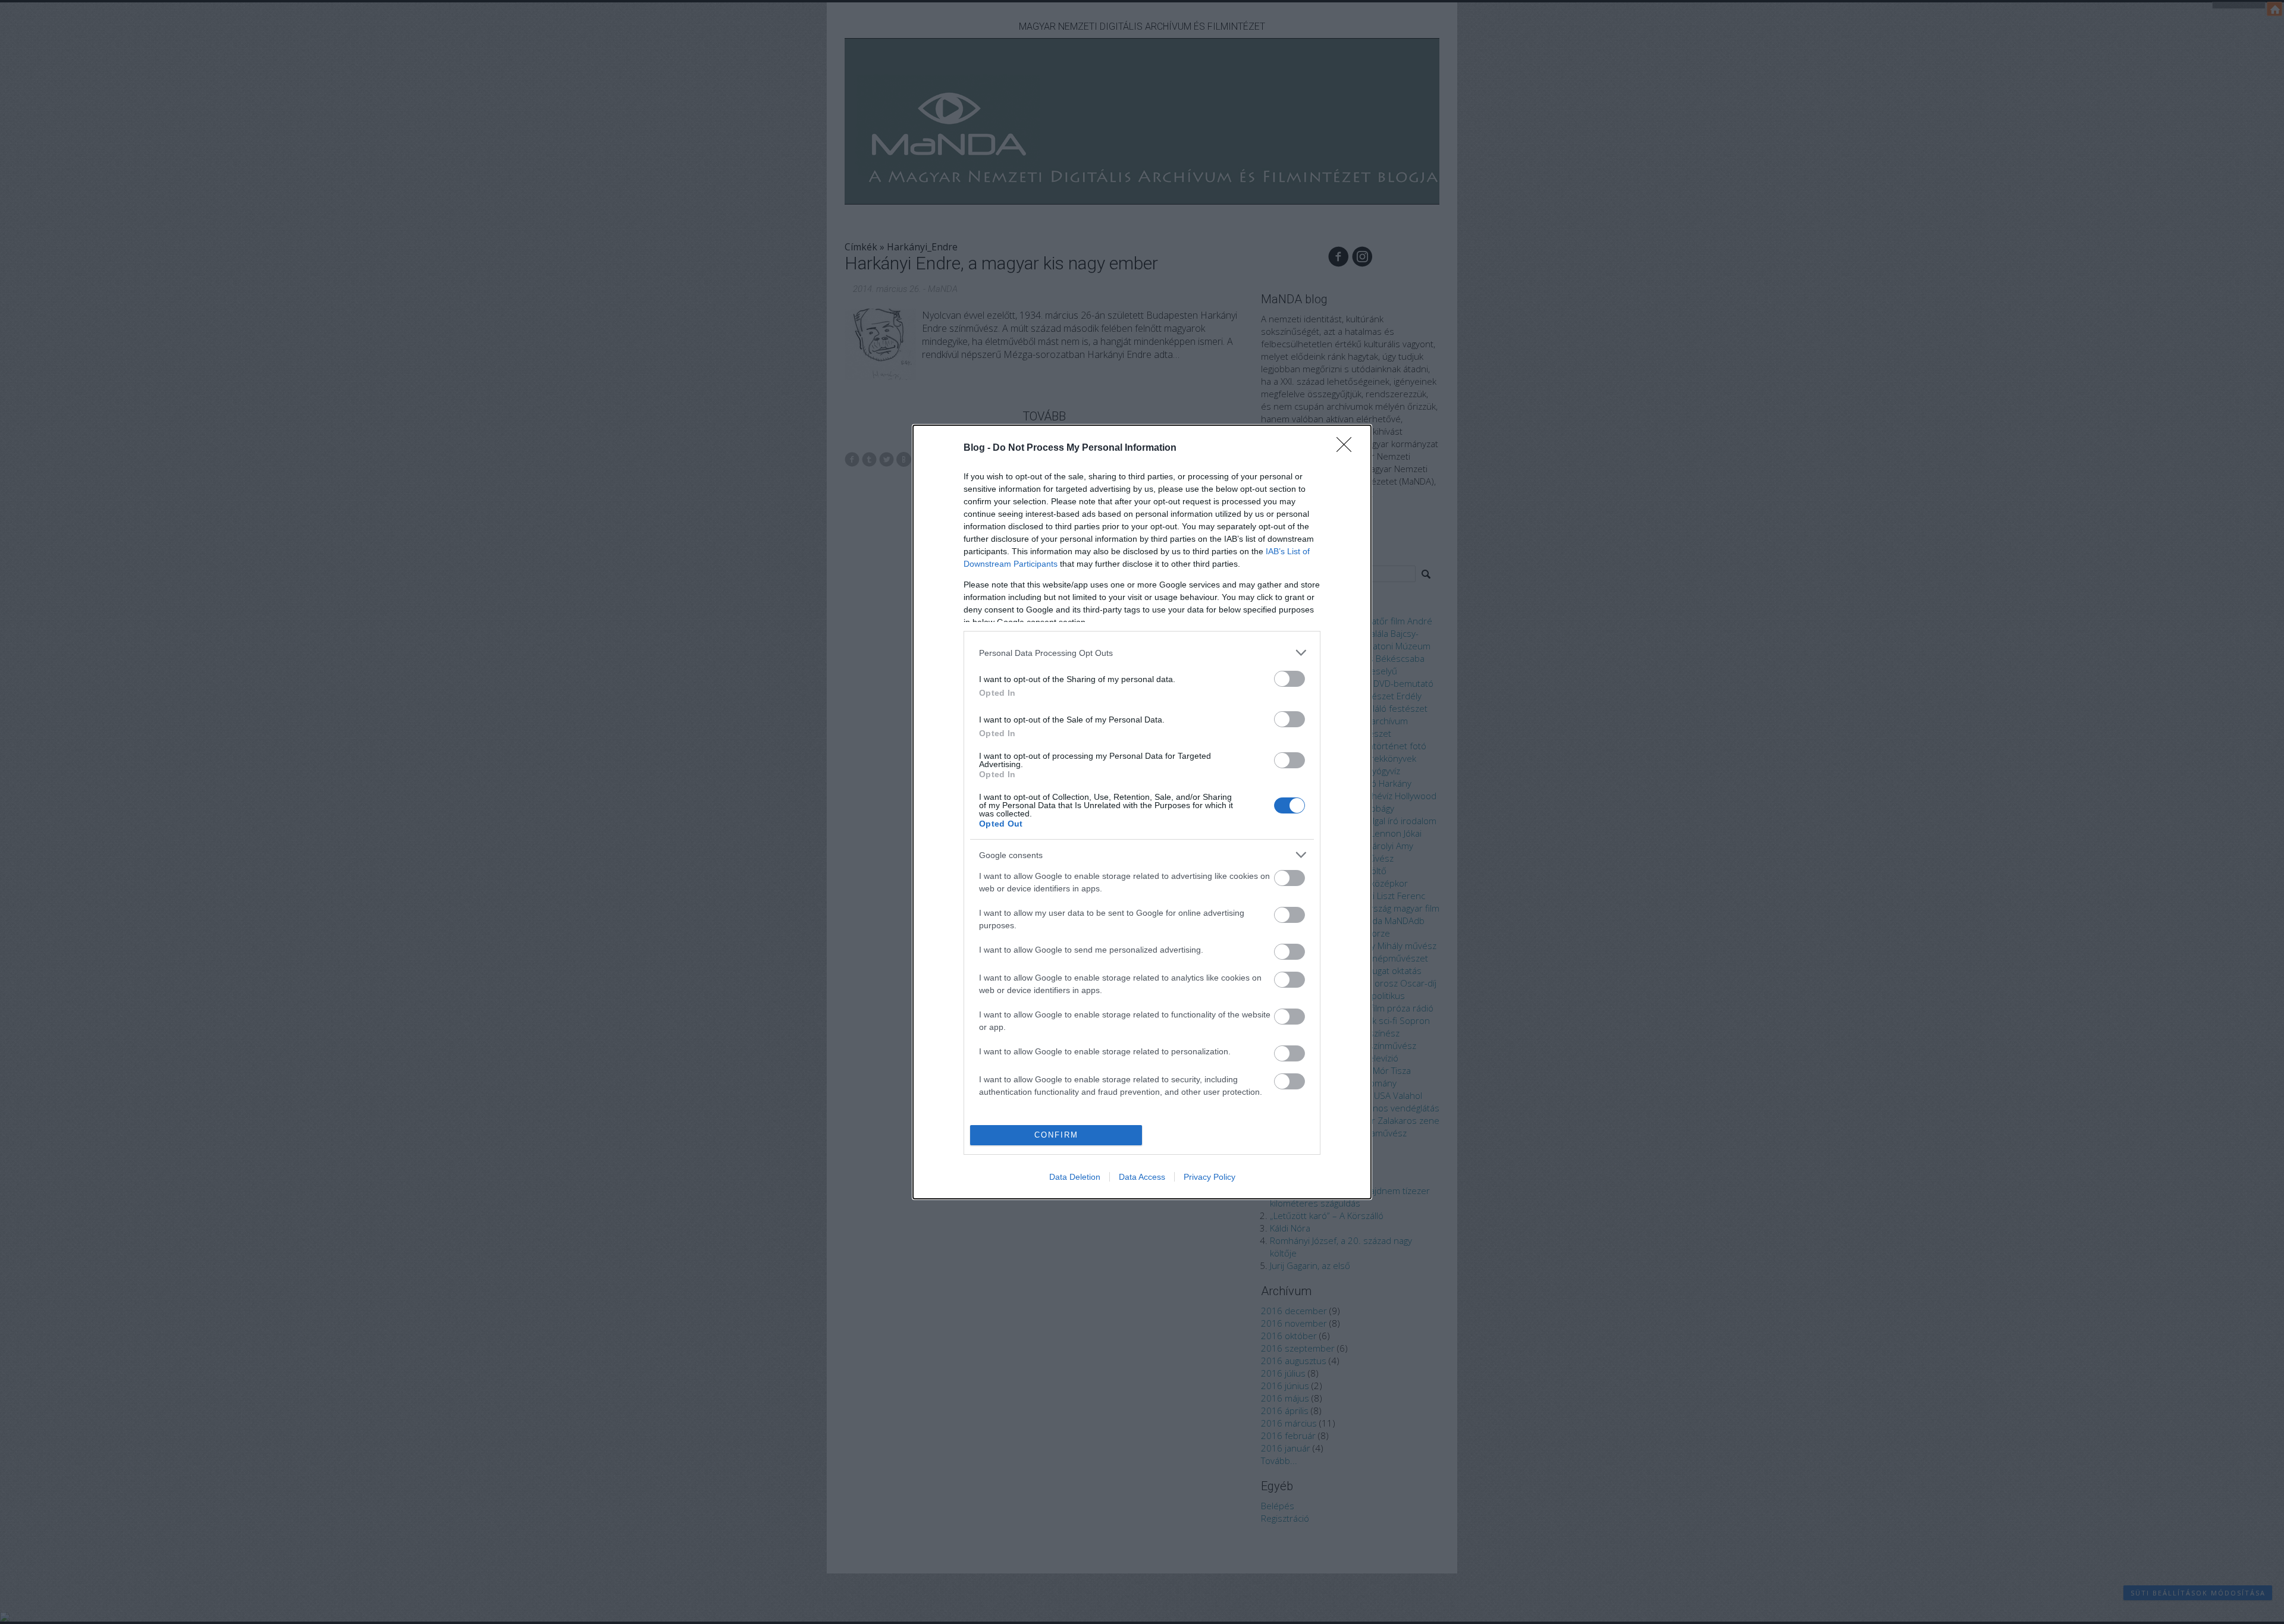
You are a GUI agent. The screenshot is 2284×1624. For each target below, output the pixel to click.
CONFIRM (1056, 1135)
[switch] (1290, 679)
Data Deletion (1075, 1177)
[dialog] (1142, 812)
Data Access (1142, 1177)
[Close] (1348, 448)
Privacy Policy (1210, 1177)
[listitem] (1142, 653)
